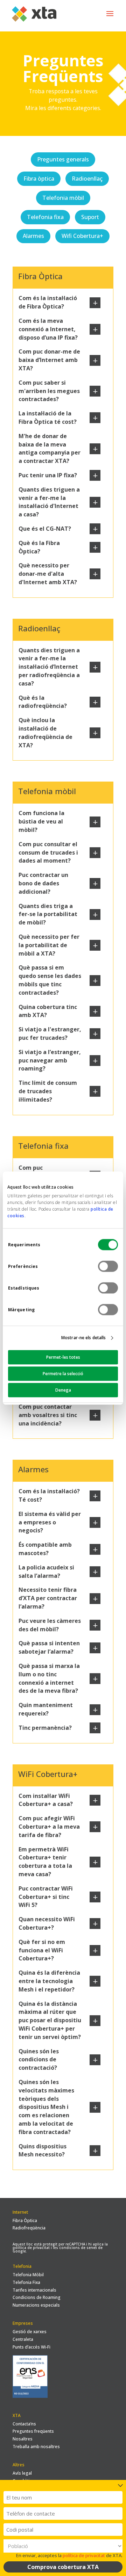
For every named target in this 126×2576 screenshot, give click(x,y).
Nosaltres (23, 2439)
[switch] (108, 1266)
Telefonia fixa (45, 217)
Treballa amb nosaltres (36, 2447)
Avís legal (22, 2473)
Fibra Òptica (25, 2221)
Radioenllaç (87, 179)
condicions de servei (78, 2248)
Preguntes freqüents (33, 2431)
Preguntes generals (63, 159)
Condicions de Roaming (37, 2297)
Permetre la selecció (63, 1374)
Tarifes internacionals (34, 2290)
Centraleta (23, 2339)
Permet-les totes (63, 1357)
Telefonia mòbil (63, 198)
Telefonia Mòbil (28, 2275)
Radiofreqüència (29, 2228)
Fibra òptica (39, 179)
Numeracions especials (36, 2305)
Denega (63, 1390)
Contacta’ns (24, 2424)
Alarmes (33, 236)
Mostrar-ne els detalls (83, 1338)
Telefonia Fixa (26, 2282)
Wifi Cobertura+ (82, 236)
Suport (90, 217)
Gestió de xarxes (30, 2332)
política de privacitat (31, 2248)
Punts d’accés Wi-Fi (31, 2347)
